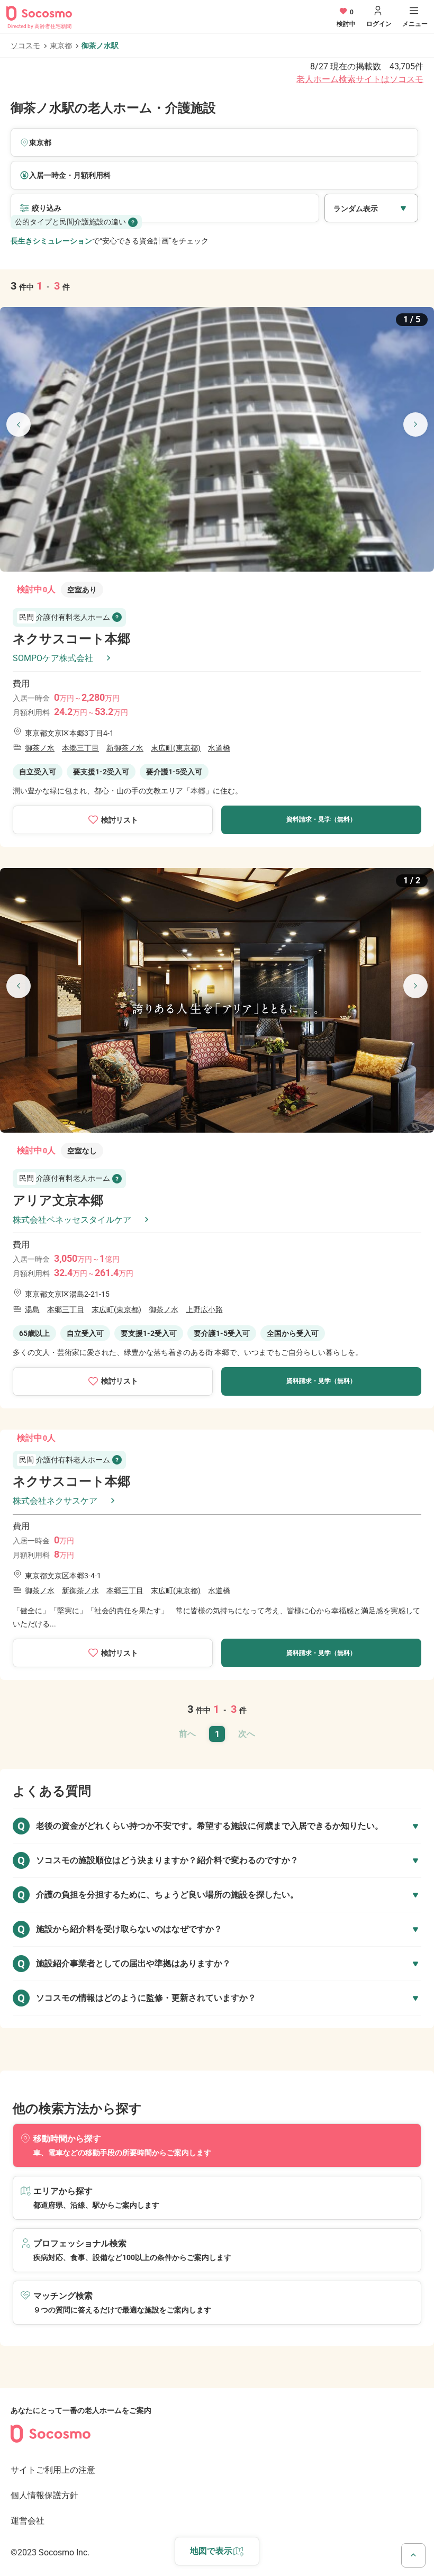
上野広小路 (204, 1309)
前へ (187, 1734)
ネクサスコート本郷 (71, 639)
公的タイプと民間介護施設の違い (70, 222)
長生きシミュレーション (51, 241)
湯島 (32, 1309)
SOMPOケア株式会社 (53, 658)
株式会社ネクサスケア (55, 1501)
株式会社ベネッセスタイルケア (72, 1220)
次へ (247, 1734)
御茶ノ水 (40, 748)
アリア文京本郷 (58, 1200)
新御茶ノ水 (125, 748)
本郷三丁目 (80, 748)
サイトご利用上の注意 (53, 2470)
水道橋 (219, 748)
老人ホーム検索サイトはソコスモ (360, 79)
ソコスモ (25, 46)
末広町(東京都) (176, 748)
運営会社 (28, 2521)
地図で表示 (211, 2551)
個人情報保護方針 (44, 2495)
